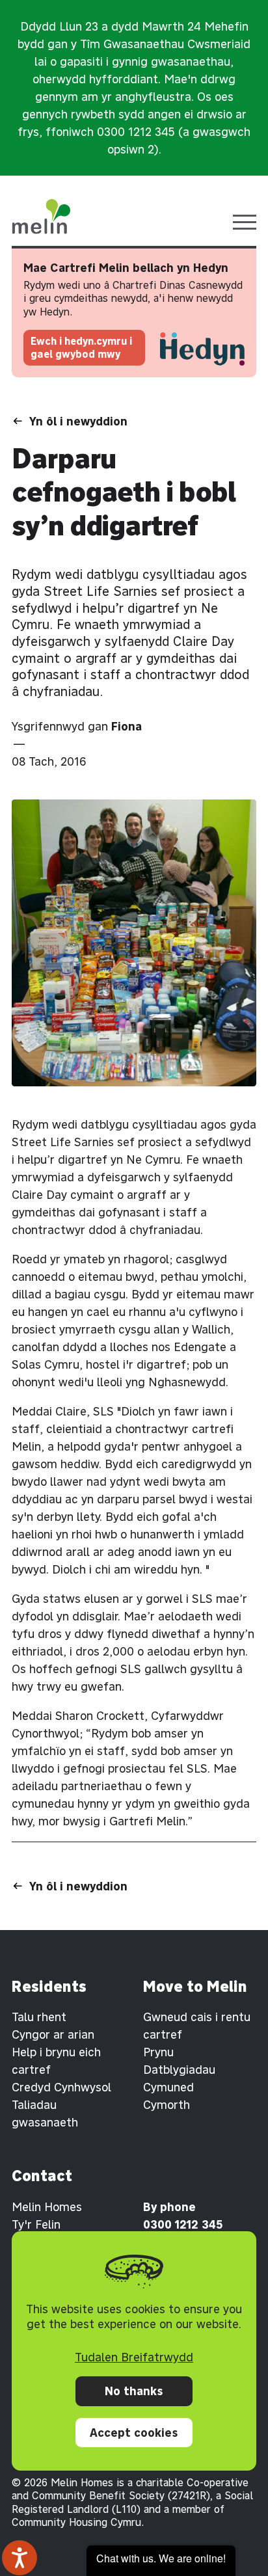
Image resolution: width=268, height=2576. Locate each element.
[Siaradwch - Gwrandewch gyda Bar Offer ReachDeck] (20, 2558)
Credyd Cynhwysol (61, 2087)
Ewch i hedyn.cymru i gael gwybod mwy (81, 348)
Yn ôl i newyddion (78, 421)
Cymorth (167, 2105)
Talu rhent (39, 2017)
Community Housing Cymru (76, 2522)
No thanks (134, 2391)
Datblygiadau (179, 2070)
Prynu (158, 2052)
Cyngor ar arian (53, 2034)
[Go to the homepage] (41, 217)
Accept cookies (134, 2433)
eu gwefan (93, 1686)
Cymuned (168, 2087)
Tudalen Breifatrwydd (134, 2357)
